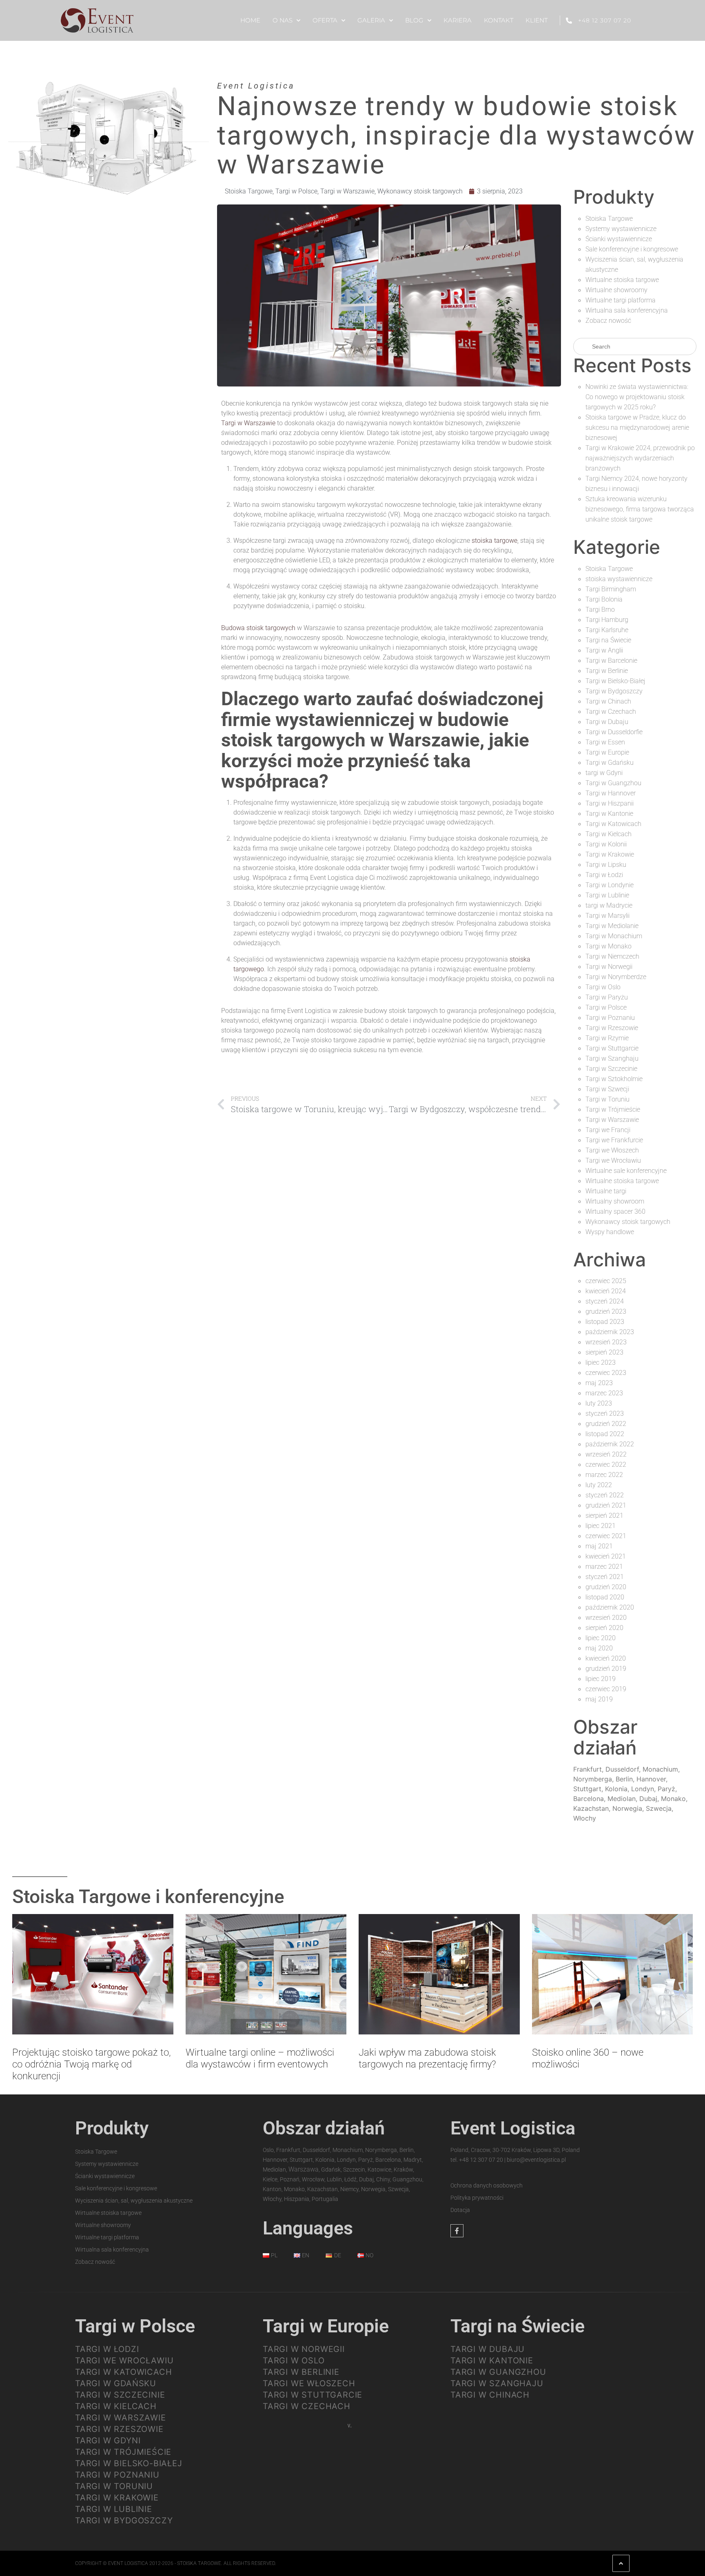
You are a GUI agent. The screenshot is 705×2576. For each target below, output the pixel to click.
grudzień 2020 (606, 1587)
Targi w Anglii (604, 650)
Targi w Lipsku (606, 865)
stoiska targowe (494, 541)
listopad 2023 (605, 1322)
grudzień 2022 (606, 1424)
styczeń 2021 (605, 1577)
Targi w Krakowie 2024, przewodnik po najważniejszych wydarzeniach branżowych (640, 458)
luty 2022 (599, 1485)
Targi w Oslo (603, 987)
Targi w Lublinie (607, 895)
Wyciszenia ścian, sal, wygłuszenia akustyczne (134, 2201)
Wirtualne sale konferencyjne (626, 1171)
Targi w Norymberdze (616, 977)
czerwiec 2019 (606, 1689)
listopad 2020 (605, 1597)
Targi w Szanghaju (612, 1058)
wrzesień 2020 (606, 1618)
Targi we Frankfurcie (614, 1140)
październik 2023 (610, 1332)
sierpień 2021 (604, 1516)
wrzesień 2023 (606, 1342)
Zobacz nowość (608, 321)
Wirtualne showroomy (616, 290)
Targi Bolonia (604, 599)
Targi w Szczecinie (611, 1069)
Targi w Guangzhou (613, 783)
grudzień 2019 (606, 1669)
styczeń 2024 (605, 1301)
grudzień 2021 (606, 1505)
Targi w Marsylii (607, 916)
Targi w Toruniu (607, 1099)
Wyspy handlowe (610, 1232)
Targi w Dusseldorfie (614, 732)
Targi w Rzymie (607, 1038)
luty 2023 (599, 1403)
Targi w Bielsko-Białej (615, 681)
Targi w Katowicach (613, 824)
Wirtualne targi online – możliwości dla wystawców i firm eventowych (260, 2058)
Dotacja (460, 2210)
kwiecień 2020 (606, 1658)
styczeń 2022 (605, 1495)
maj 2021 (599, 1546)
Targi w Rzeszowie (612, 1028)
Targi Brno (600, 610)
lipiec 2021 (601, 1526)
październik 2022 (610, 1444)
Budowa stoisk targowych (258, 628)
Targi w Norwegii (609, 967)
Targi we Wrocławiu (613, 1160)
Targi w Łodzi (604, 875)
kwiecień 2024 (606, 1291)
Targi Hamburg (607, 620)
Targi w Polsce (296, 191)
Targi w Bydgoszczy (614, 691)
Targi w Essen (605, 742)
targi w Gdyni (604, 773)
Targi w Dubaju (607, 722)
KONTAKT (499, 20)
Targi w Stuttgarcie (612, 1048)
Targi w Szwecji (607, 1089)
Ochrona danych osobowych (487, 2185)
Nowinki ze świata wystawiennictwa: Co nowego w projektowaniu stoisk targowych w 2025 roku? (637, 397)
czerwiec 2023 (606, 1373)
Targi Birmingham (611, 589)
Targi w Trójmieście (613, 1109)
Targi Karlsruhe (607, 630)
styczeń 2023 (605, 1413)
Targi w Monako (609, 946)
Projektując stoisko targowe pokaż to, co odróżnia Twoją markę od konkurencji (92, 2064)
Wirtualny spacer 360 (615, 1211)
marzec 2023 (604, 1393)
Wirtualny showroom (615, 1201)
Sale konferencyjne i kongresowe (632, 249)
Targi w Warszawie (347, 191)
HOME (250, 20)
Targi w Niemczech (612, 956)
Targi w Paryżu (607, 997)
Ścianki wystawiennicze (619, 239)
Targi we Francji (608, 1130)
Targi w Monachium (614, 936)
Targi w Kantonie (609, 814)
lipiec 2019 (601, 1679)
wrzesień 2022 (606, 1454)
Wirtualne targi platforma (621, 300)
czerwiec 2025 (606, 1281)
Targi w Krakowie (610, 854)
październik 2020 (610, 1607)
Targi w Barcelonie (611, 661)
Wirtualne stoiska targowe (622, 280)
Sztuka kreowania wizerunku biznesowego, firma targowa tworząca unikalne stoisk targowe (640, 509)
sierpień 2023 (604, 1352)
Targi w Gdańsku (610, 763)
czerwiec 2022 (606, 1465)
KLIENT (537, 20)
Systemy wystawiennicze (621, 229)
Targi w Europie (607, 752)
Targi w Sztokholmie (614, 1079)
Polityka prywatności (477, 2198)
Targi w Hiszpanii (610, 803)
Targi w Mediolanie (612, 926)
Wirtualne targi (606, 1191)
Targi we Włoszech (612, 1150)
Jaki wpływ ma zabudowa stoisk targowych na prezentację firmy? (427, 2058)
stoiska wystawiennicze (619, 579)
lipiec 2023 (601, 1362)
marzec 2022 (604, 1475)
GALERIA (371, 20)
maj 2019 (599, 1699)
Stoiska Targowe (249, 191)
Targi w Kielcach (609, 834)
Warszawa (304, 2169)
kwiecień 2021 (606, 1556)
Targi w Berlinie (607, 671)
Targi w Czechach (611, 712)
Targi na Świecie (608, 640)
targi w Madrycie (609, 905)
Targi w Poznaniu (610, 1018)
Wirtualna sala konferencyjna (627, 310)
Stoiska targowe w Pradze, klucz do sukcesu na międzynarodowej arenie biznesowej (637, 427)
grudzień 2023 (606, 1311)
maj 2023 (599, 1383)
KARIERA (458, 20)
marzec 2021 (604, 1567)
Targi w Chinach (608, 701)
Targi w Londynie (610, 885)
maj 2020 (599, 1648)
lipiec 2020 (601, 1638)
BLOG (414, 20)
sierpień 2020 (604, 1628)
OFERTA (325, 20)
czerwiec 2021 (606, 1536)
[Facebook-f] (457, 2231)
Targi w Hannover (611, 793)
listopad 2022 (605, 1434)
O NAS (283, 20)
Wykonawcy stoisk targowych (420, 191)
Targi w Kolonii (606, 844)
